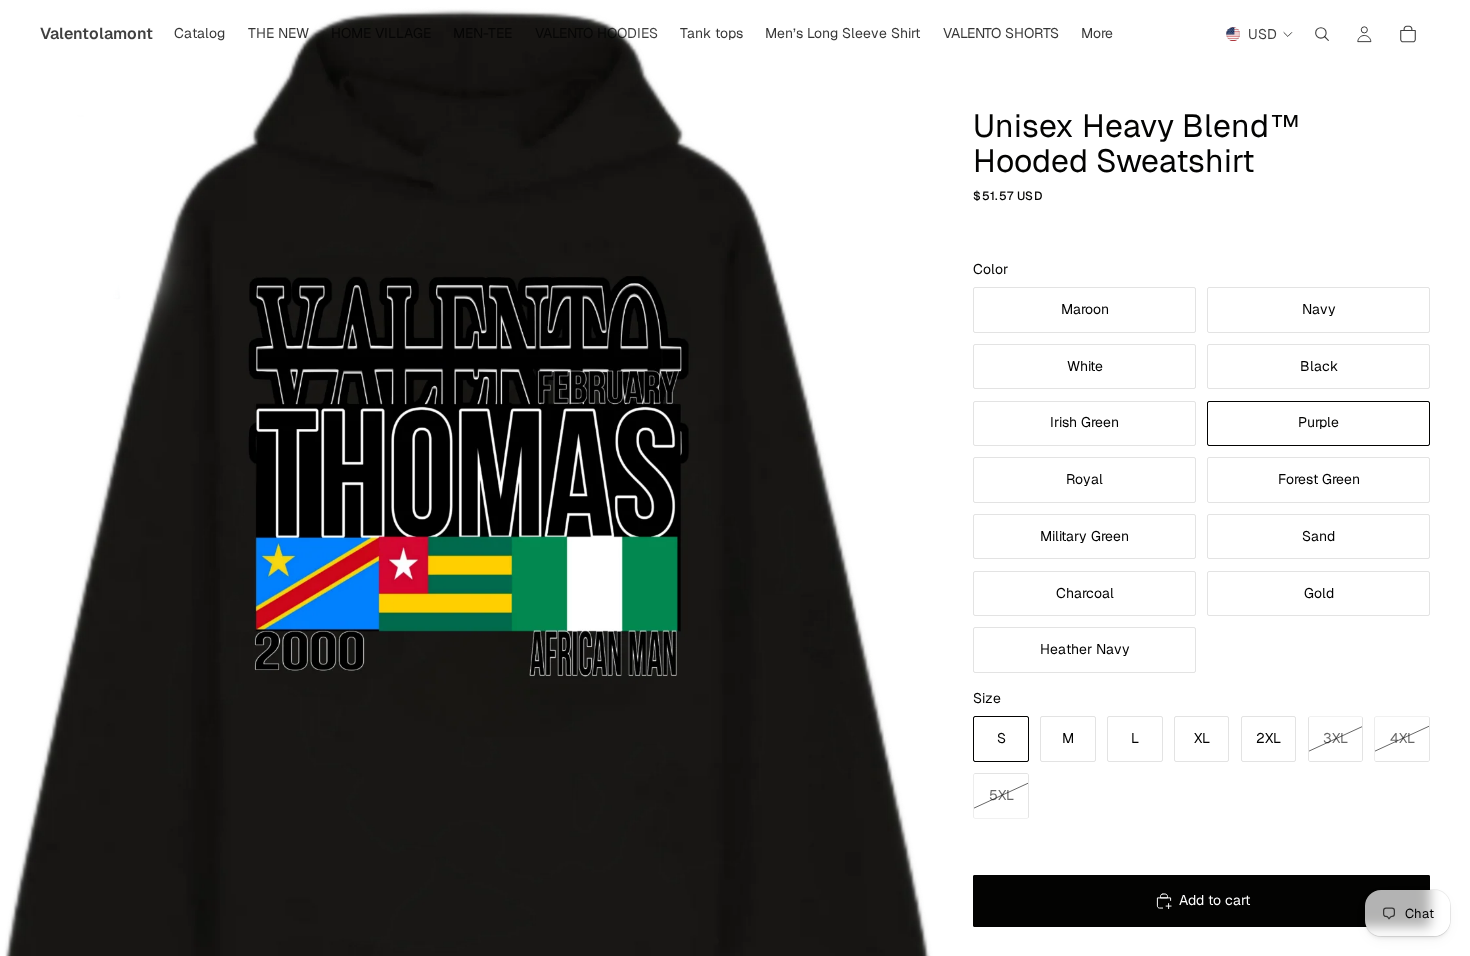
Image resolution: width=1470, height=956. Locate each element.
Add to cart (1214, 900)
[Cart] (1408, 34)
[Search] (1322, 34)
